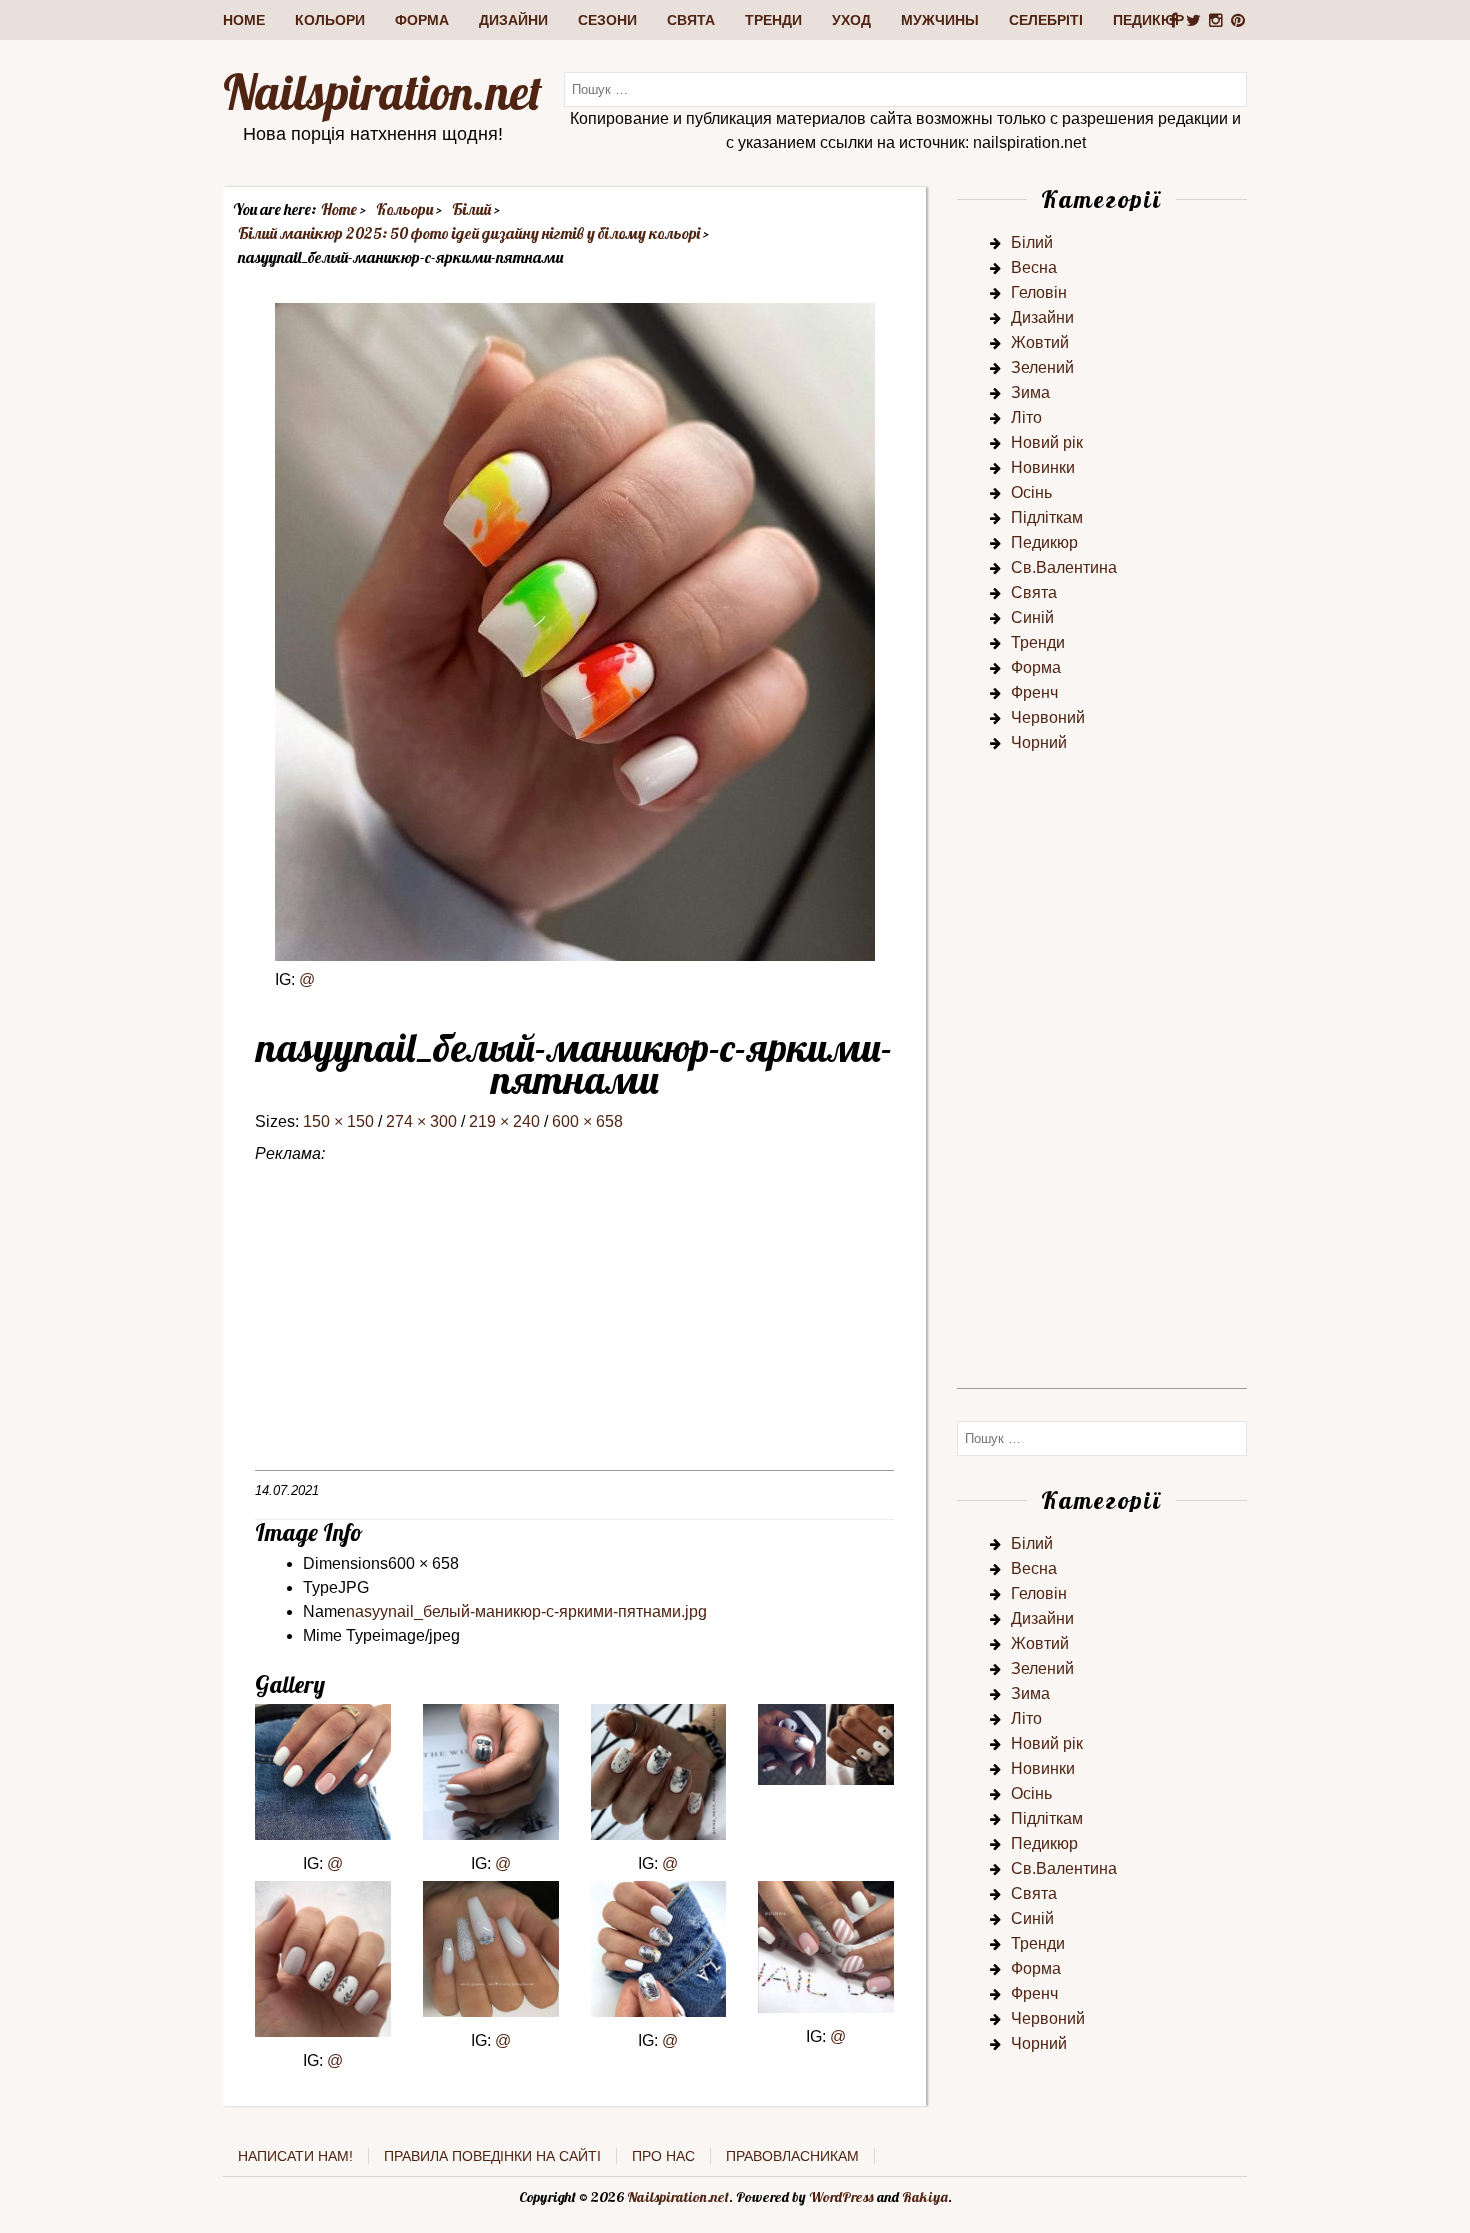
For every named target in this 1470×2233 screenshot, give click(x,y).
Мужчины (940, 20)
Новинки (1043, 467)
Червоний (1048, 717)
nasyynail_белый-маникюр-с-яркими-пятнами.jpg (526, 1611)
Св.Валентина (1064, 567)
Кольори (330, 20)
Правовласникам (792, 2156)
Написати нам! (295, 2156)
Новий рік (1047, 442)
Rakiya (925, 2197)
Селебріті (1046, 20)
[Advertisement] (574, 1330)
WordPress (841, 2197)
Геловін (1039, 292)
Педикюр (1148, 20)
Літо (1026, 417)
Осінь (1031, 492)
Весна (1034, 267)
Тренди (773, 20)
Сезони (607, 20)
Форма (422, 20)
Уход (851, 20)
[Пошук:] (905, 88)
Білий (1032, 242)
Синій (1032, 617)
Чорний (1039, 742)
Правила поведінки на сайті (492, 2156)
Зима (1030, 392)
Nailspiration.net (382, 92)
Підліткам (1047, 517)
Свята (691, 20)
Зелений (1042, 367)
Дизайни (513, 20)
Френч (1034, 692)
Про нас (663, 2156)
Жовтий (1040, 342)
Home (244, 20)
